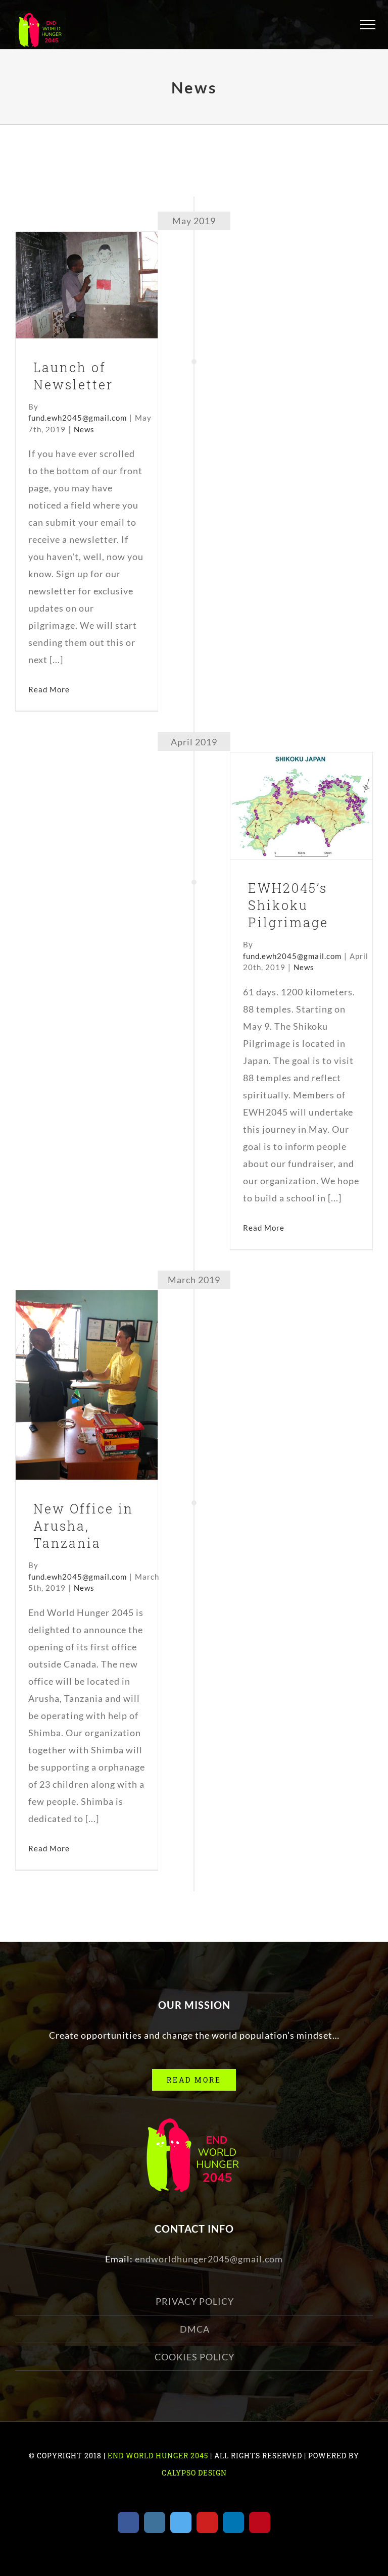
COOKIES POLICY (195, 2357)
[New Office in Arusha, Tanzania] (87, 1385)
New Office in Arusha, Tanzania (70, 1358)
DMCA (195, 2329)
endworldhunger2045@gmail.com (209, 2259)
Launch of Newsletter (70, 265)
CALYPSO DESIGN (194, 2473)
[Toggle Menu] (368, 25)
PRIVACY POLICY (195, 2301)
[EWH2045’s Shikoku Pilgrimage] (301, 806)
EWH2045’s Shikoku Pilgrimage (285, 779)
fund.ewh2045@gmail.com (78, 418)
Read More (49, 689)
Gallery (103, 265)
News (87, 309)
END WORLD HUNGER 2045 (157, 2456)
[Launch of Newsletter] (87, 285)
